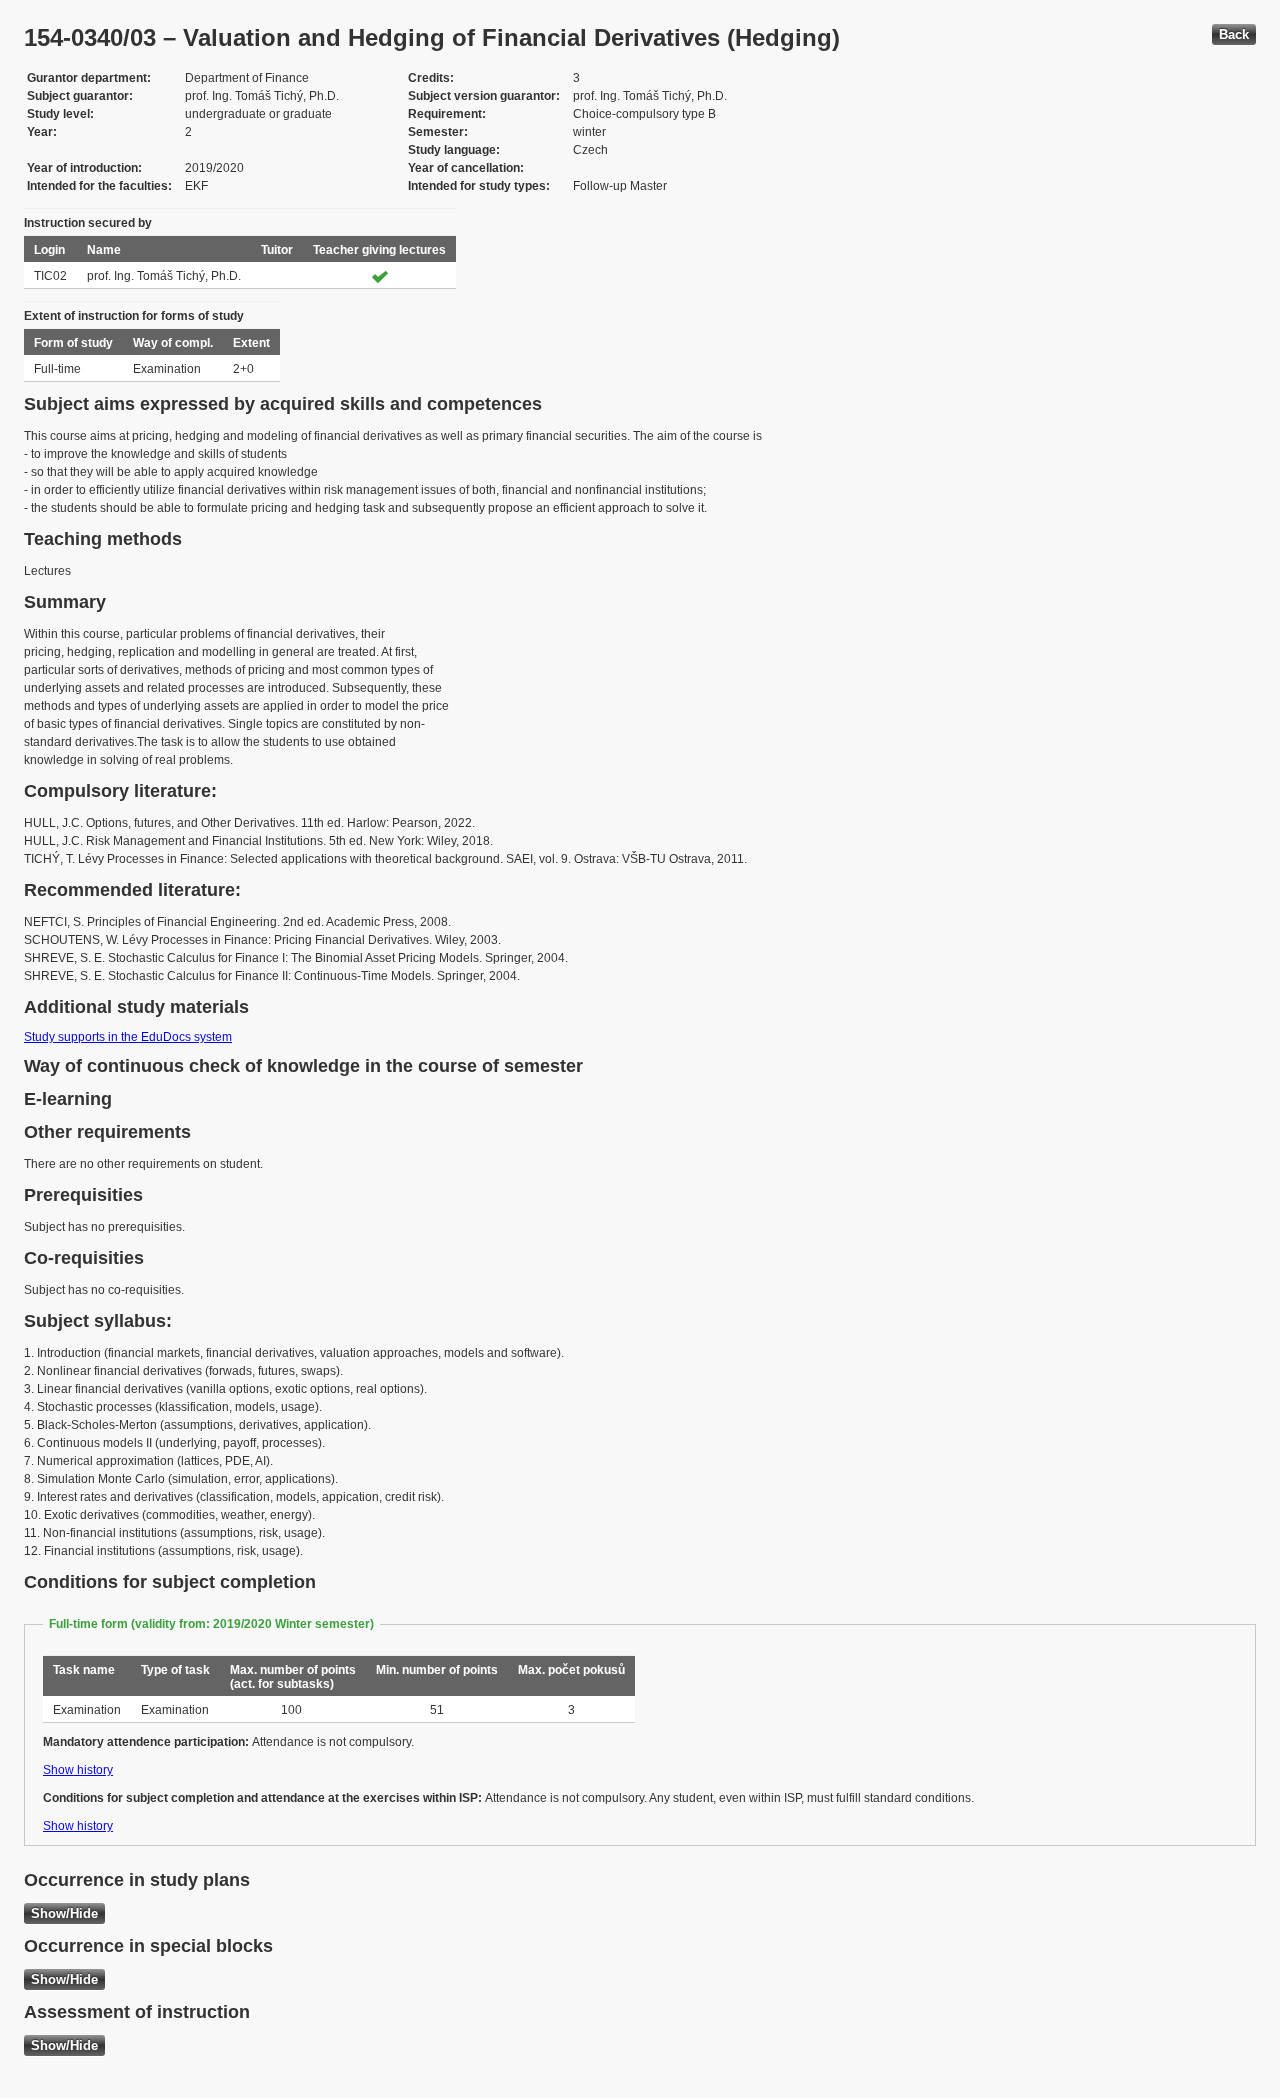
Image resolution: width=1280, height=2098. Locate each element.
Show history (78, 1770)
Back (1234, 34)
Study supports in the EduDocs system (128, 1037)
